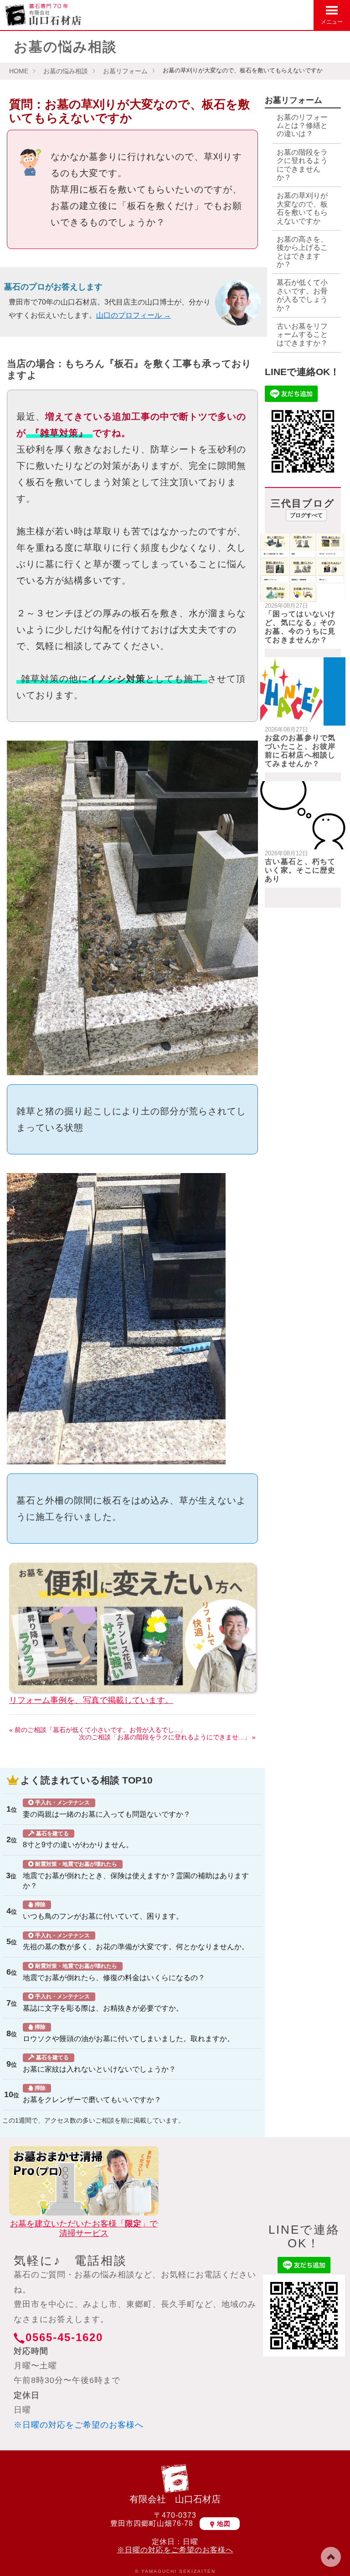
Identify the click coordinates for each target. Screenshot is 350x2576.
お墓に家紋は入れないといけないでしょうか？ (99, 2064)
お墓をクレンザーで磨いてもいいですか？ (92, 2094)
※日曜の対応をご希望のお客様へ (79, 2425)
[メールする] (281, 14)
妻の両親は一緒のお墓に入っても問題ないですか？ (107, 1809)
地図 (224, 2524)
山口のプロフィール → (134, 315)
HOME (19, 71)
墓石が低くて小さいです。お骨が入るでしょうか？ (302, 295)
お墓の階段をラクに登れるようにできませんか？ (302, 165)
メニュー (332, 22)
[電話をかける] (303, 14)
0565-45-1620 (64, 2337)
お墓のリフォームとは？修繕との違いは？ (302, 126)
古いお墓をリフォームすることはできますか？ (302, 335)
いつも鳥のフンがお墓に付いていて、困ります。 (103, 1911)
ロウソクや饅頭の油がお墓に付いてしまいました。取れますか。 (129, 2033)
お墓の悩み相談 (66, 71)
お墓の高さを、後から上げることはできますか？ (302, 252)
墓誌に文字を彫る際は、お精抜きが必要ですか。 (103, 2003)
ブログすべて (306, 515)
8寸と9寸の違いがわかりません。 (78, 1840)
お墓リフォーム (125, 71)
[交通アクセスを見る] (259, 14)
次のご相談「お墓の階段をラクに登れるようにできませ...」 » (167, 1737)
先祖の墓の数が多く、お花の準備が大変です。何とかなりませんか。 (136, 1942)
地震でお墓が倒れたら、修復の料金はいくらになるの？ (114, 1972)
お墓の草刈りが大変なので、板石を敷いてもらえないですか (302, 208)
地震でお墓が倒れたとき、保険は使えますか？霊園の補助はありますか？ (136, 1875)
